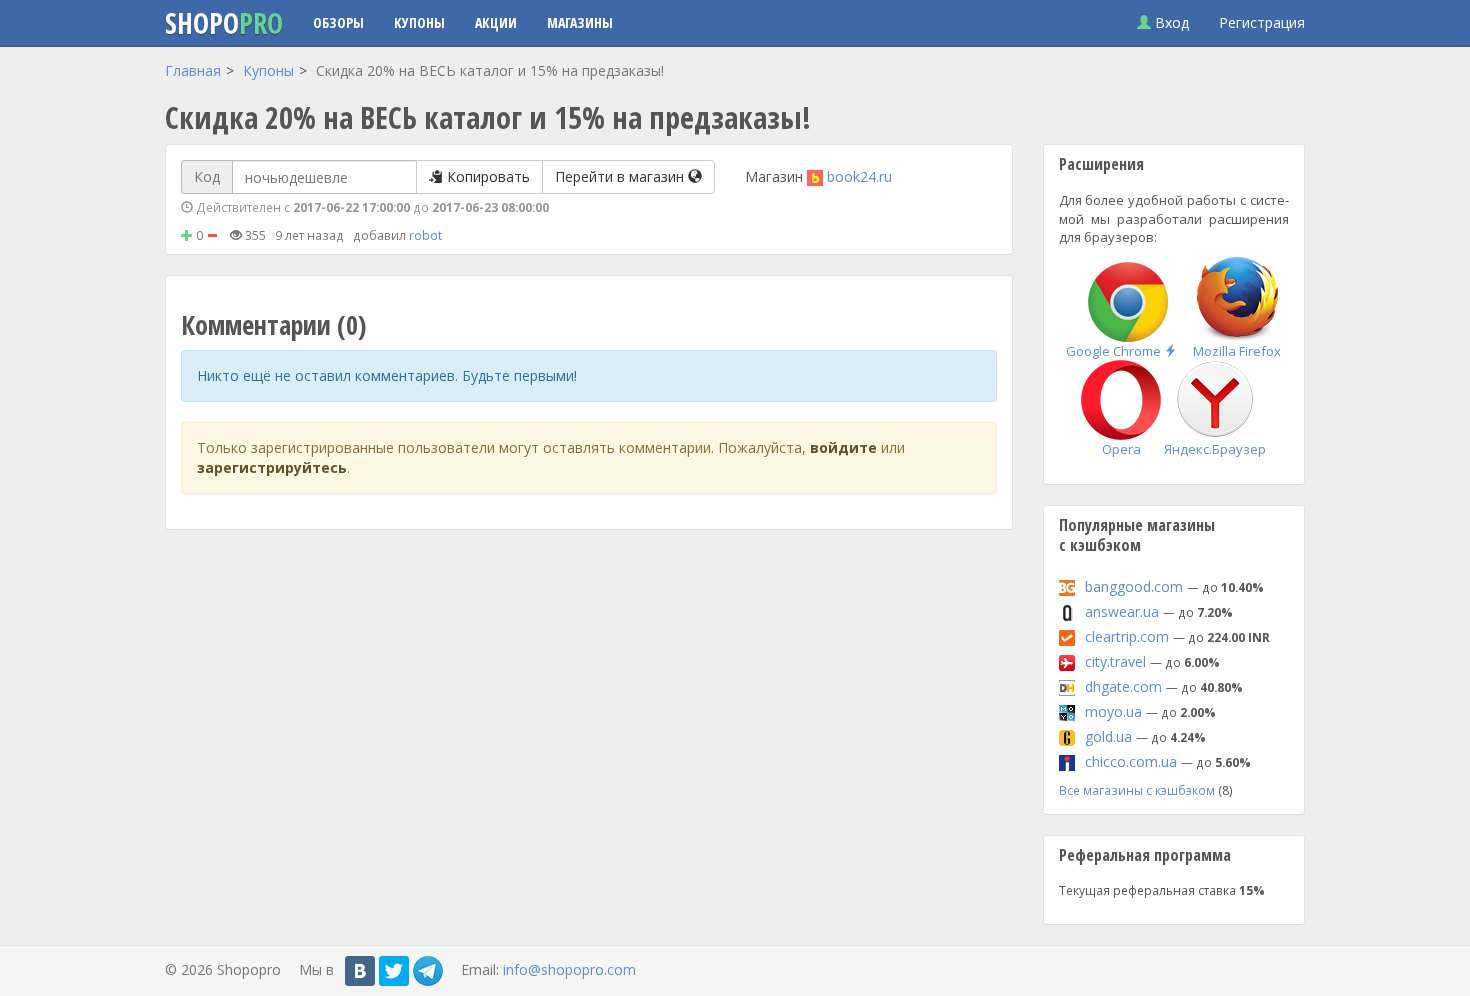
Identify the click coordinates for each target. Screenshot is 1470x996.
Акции (496, 22)
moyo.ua (1113, 711)
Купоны (419, 22)
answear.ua (1122, 611)
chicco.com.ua (1131, 761)
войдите (843, 447)
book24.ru (859, 176)
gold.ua (1108, 736)
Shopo (224, 23)
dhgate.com (1123, 686)
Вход (1170, 22)
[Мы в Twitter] (394, 971)
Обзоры (338, 22)
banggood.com (1134, 586)
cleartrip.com (1127, 636)
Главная (193, 70)
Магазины (580, 22)
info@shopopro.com (569, 969)
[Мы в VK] (360, 971)
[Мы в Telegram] (428, 971)
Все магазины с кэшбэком (1137, 790)
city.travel (1115, 661)
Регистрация (1262, 22)
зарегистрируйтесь (272, 467)
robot (425, 235)
